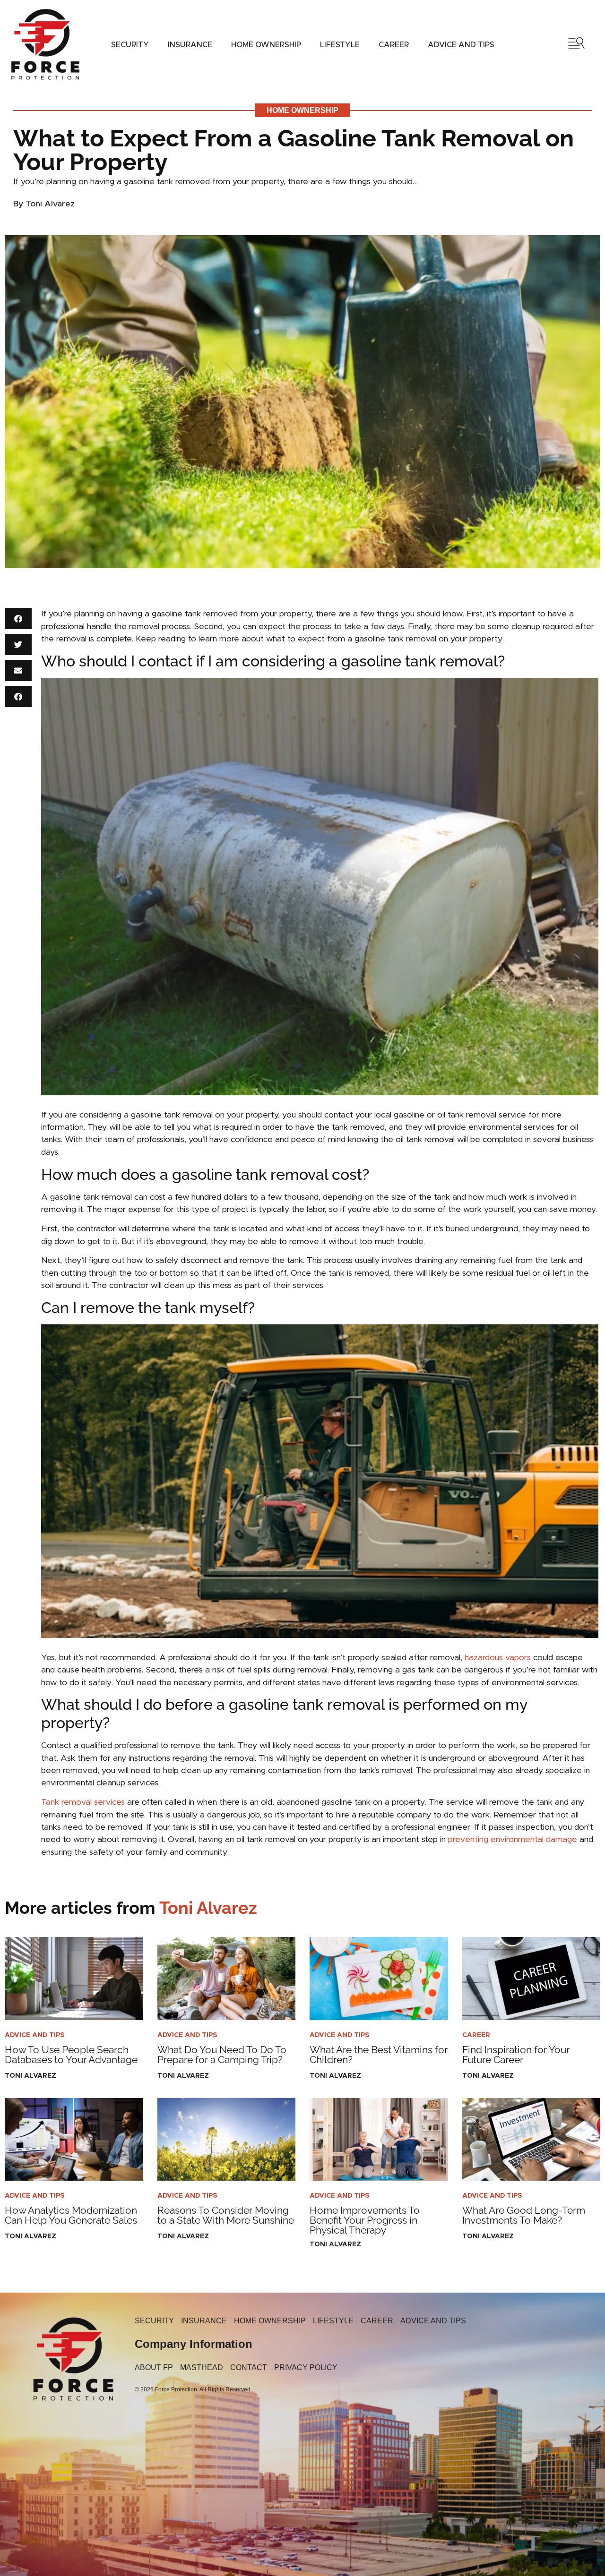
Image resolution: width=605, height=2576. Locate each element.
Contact (249, 2367)
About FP (154, 2367)
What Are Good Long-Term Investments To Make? (524, 2215)
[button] (18, 618)
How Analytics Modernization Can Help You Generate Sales (71, 2215)
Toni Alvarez (131, 1908)
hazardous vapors (498, 1658)
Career (394, 45)
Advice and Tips (461, 45)
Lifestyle (340, 45)
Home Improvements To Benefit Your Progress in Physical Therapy (365, 2220)
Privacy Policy (306, 2367)
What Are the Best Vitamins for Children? (379, 2055)
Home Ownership (266, 45)
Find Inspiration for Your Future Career (516, 2055)
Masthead (202, 2367)
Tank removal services (83, 1802)
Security (130, 45)
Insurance (190, 45)
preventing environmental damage (513, 1840)
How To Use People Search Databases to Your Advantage (71, 2055)
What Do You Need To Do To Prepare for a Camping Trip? (222, 2055)
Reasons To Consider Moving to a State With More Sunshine (226, 2215)
